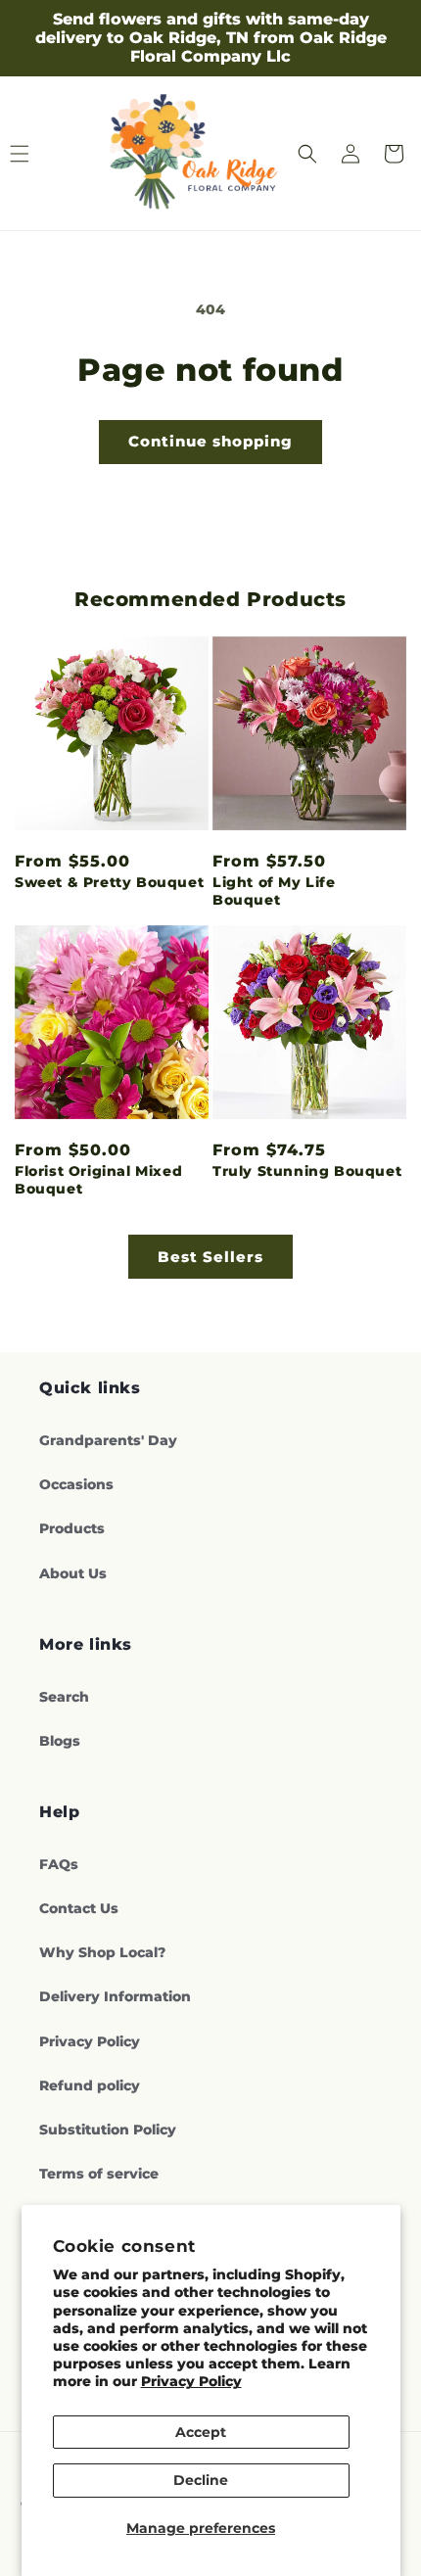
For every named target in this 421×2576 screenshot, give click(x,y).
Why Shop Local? (102, 1952)
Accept (201, 2432)
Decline (201, 2480)
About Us (73, 1573)
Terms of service (99, 2174)
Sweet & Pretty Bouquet (109, 882)
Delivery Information (115, 1996)
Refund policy (90, 2085)
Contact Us (79, 1908)
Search (64, 1697)
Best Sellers (210, 1257)
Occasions (76, 1484)
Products (72, 1528)
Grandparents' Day (108, 1440)
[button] (307, 154)
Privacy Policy (191, 2381)
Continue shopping (210, 441)
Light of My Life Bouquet (274, 891)
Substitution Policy (108, 2130)
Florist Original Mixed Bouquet (98, 1180)
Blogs (60, 1741)
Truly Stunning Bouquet (307, 1171)
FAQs (59, 1864)
